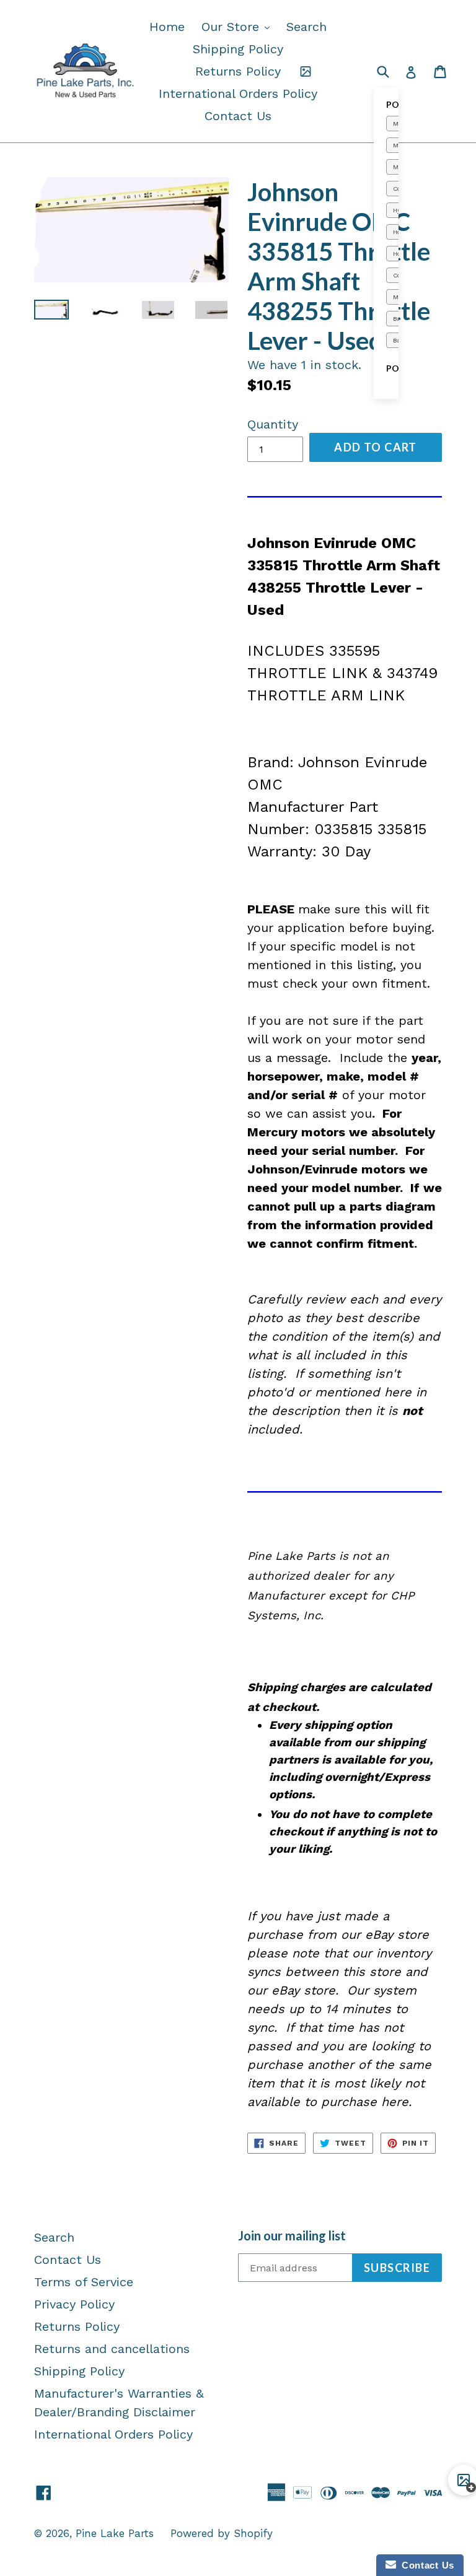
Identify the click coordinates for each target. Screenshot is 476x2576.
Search (306, 27)
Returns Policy (238, 71)
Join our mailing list (292, 2235)
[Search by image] (306, 71)
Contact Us (238, 116)
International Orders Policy (238, 94)
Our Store (239, 26)
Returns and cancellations (112, 2349)
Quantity (273, 424)
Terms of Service (84, 2282)
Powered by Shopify (222, 2533)
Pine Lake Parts (115, 2533)
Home (167, 27)
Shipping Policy (238, 49)
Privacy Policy (74, 2304)
